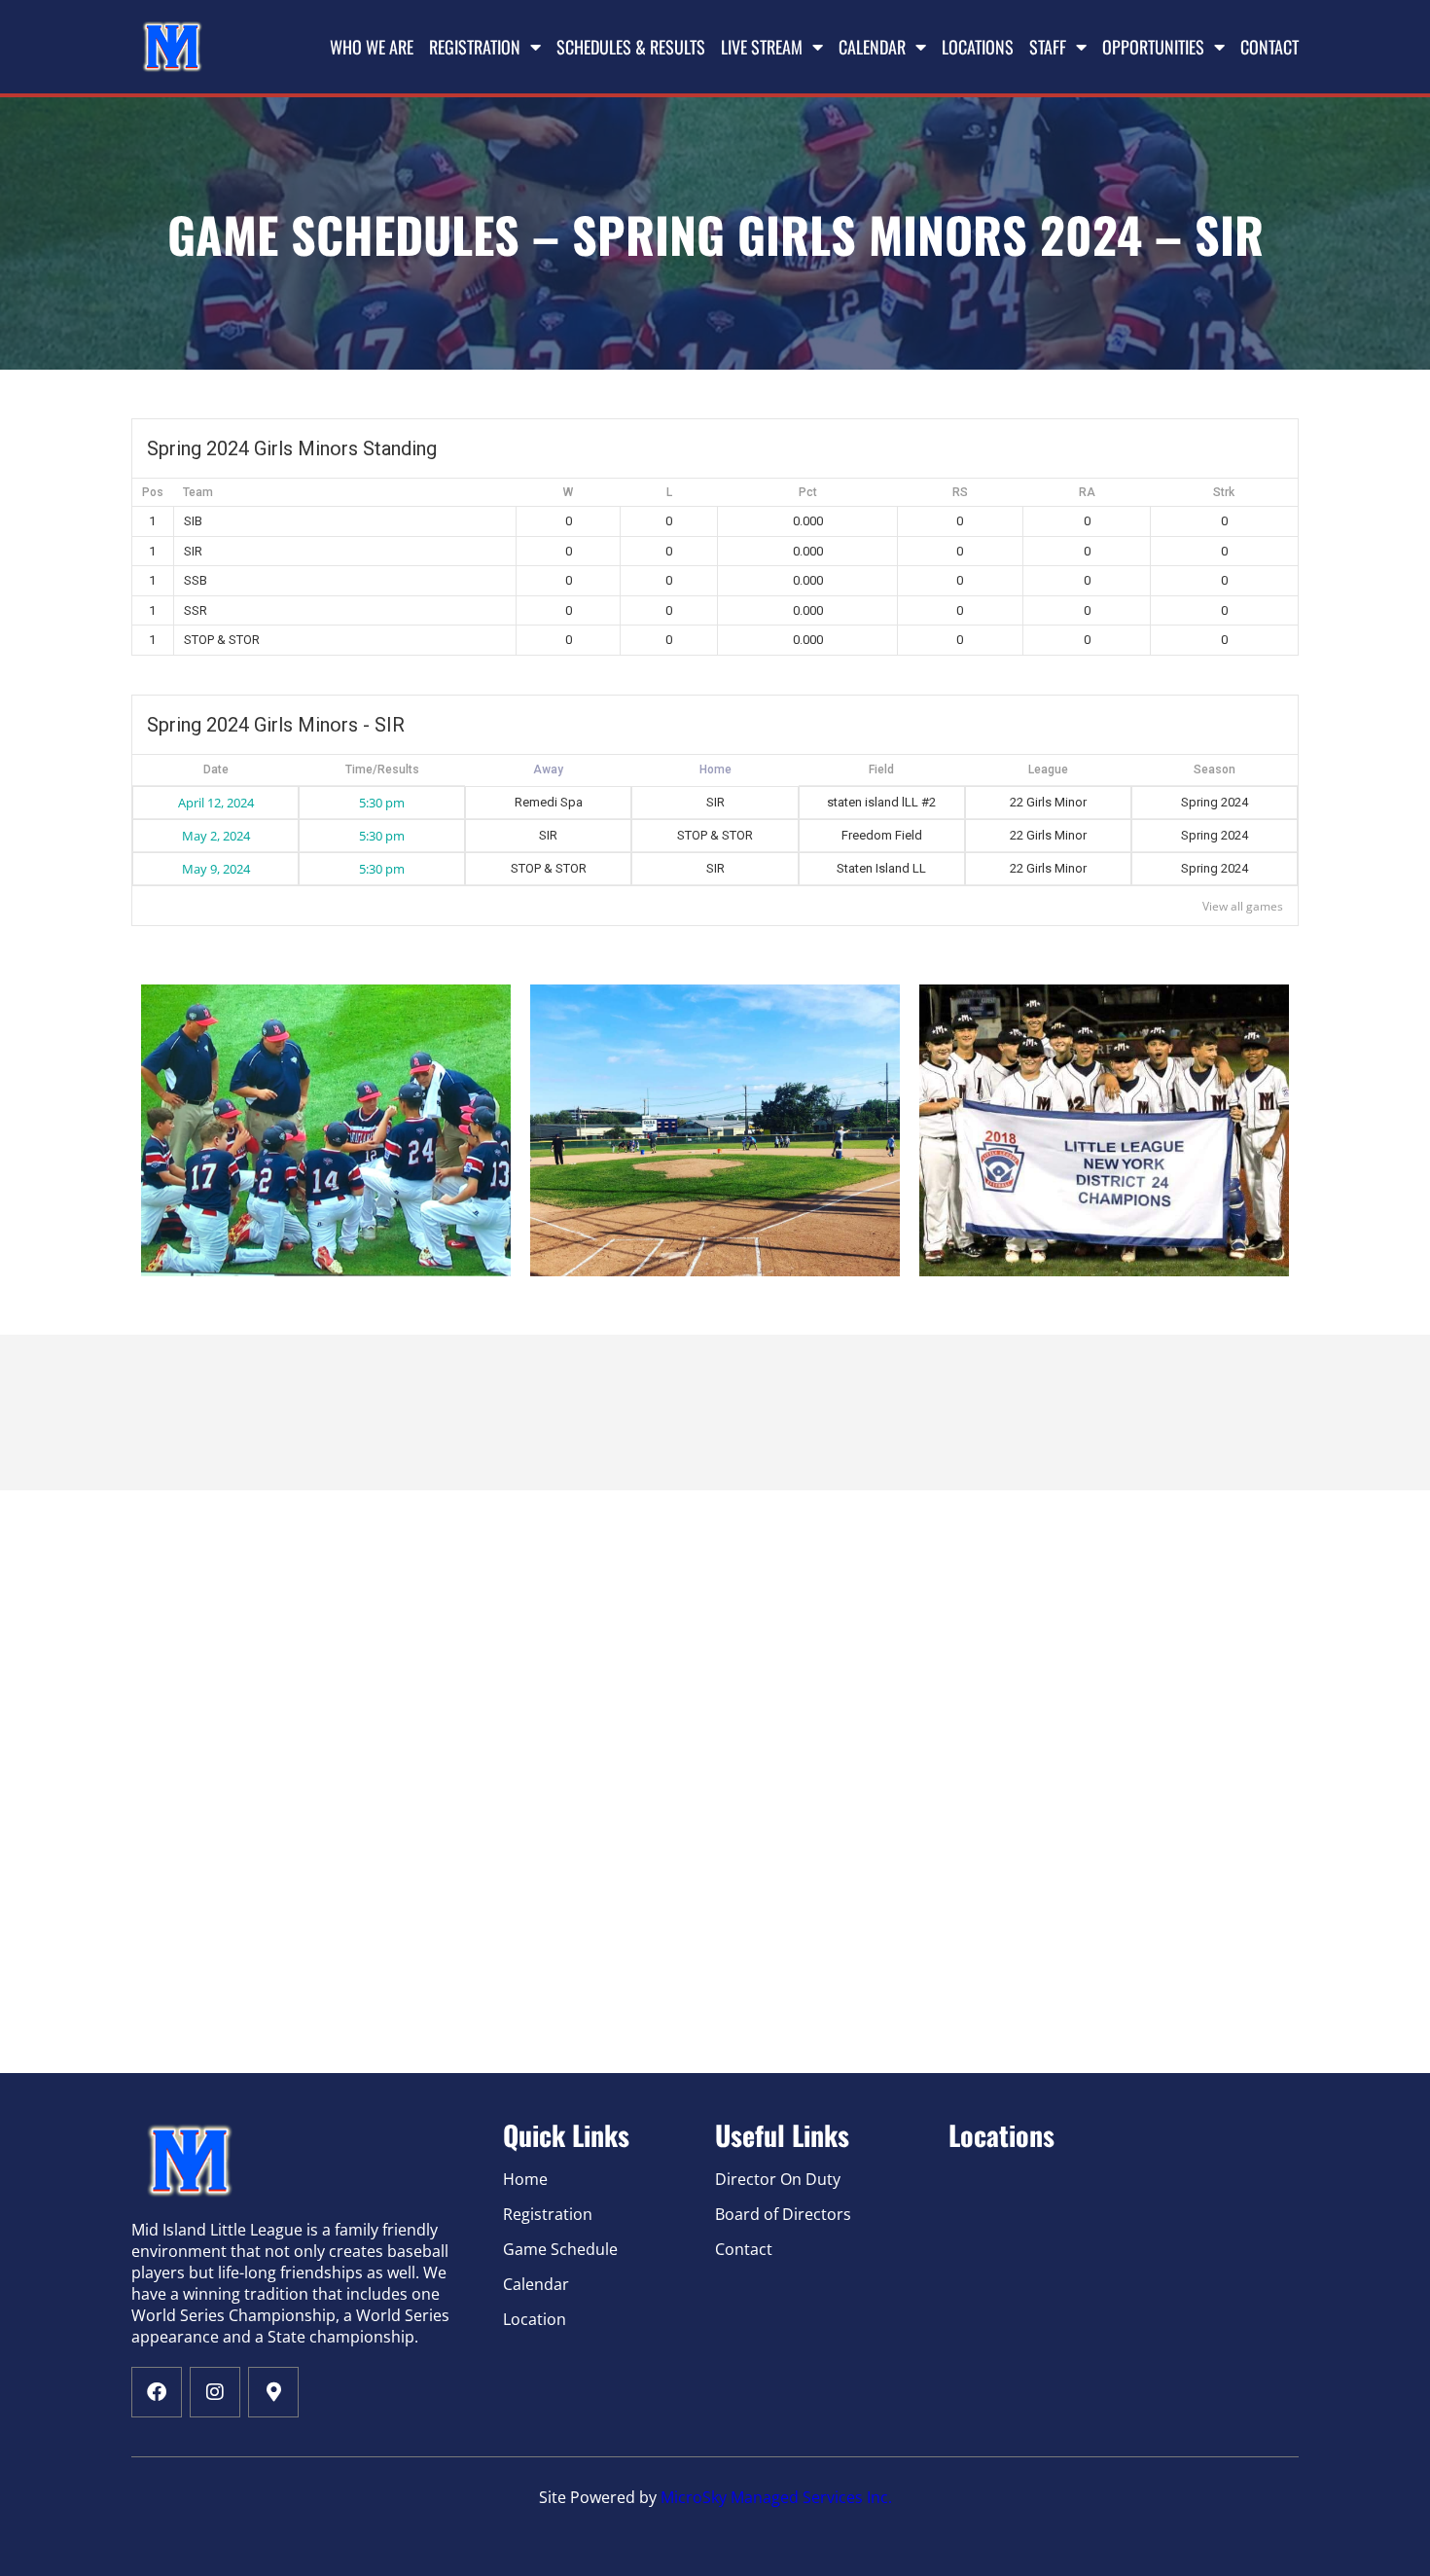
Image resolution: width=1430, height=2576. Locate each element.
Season (1215, 769)
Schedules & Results (631, 47)
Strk (1224, 492)
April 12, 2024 (216, 803)
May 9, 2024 (216, 869)
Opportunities (1153, 47)
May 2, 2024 (216, 836)
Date (216, 769)
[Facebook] (157, 2392)
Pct (808, 492)
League (1048, 769)
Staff (1048, 47)
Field (881, 769)
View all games (1243, 906)
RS (960, 492)
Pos (153, 492)
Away (715, 770)
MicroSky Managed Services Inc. (776, 2497)
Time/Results (382, 769)
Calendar (872, 47)
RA (1087, 492)
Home (548, 770)
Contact (1269, 47)
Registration (475, 47)
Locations (978, 47)
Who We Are (372, 47)
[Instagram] (215, 2392)
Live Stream (762, 47)
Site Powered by (600, 2497)
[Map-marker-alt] (273, 2392)
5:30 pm (382, 803)
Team (198, 492)
